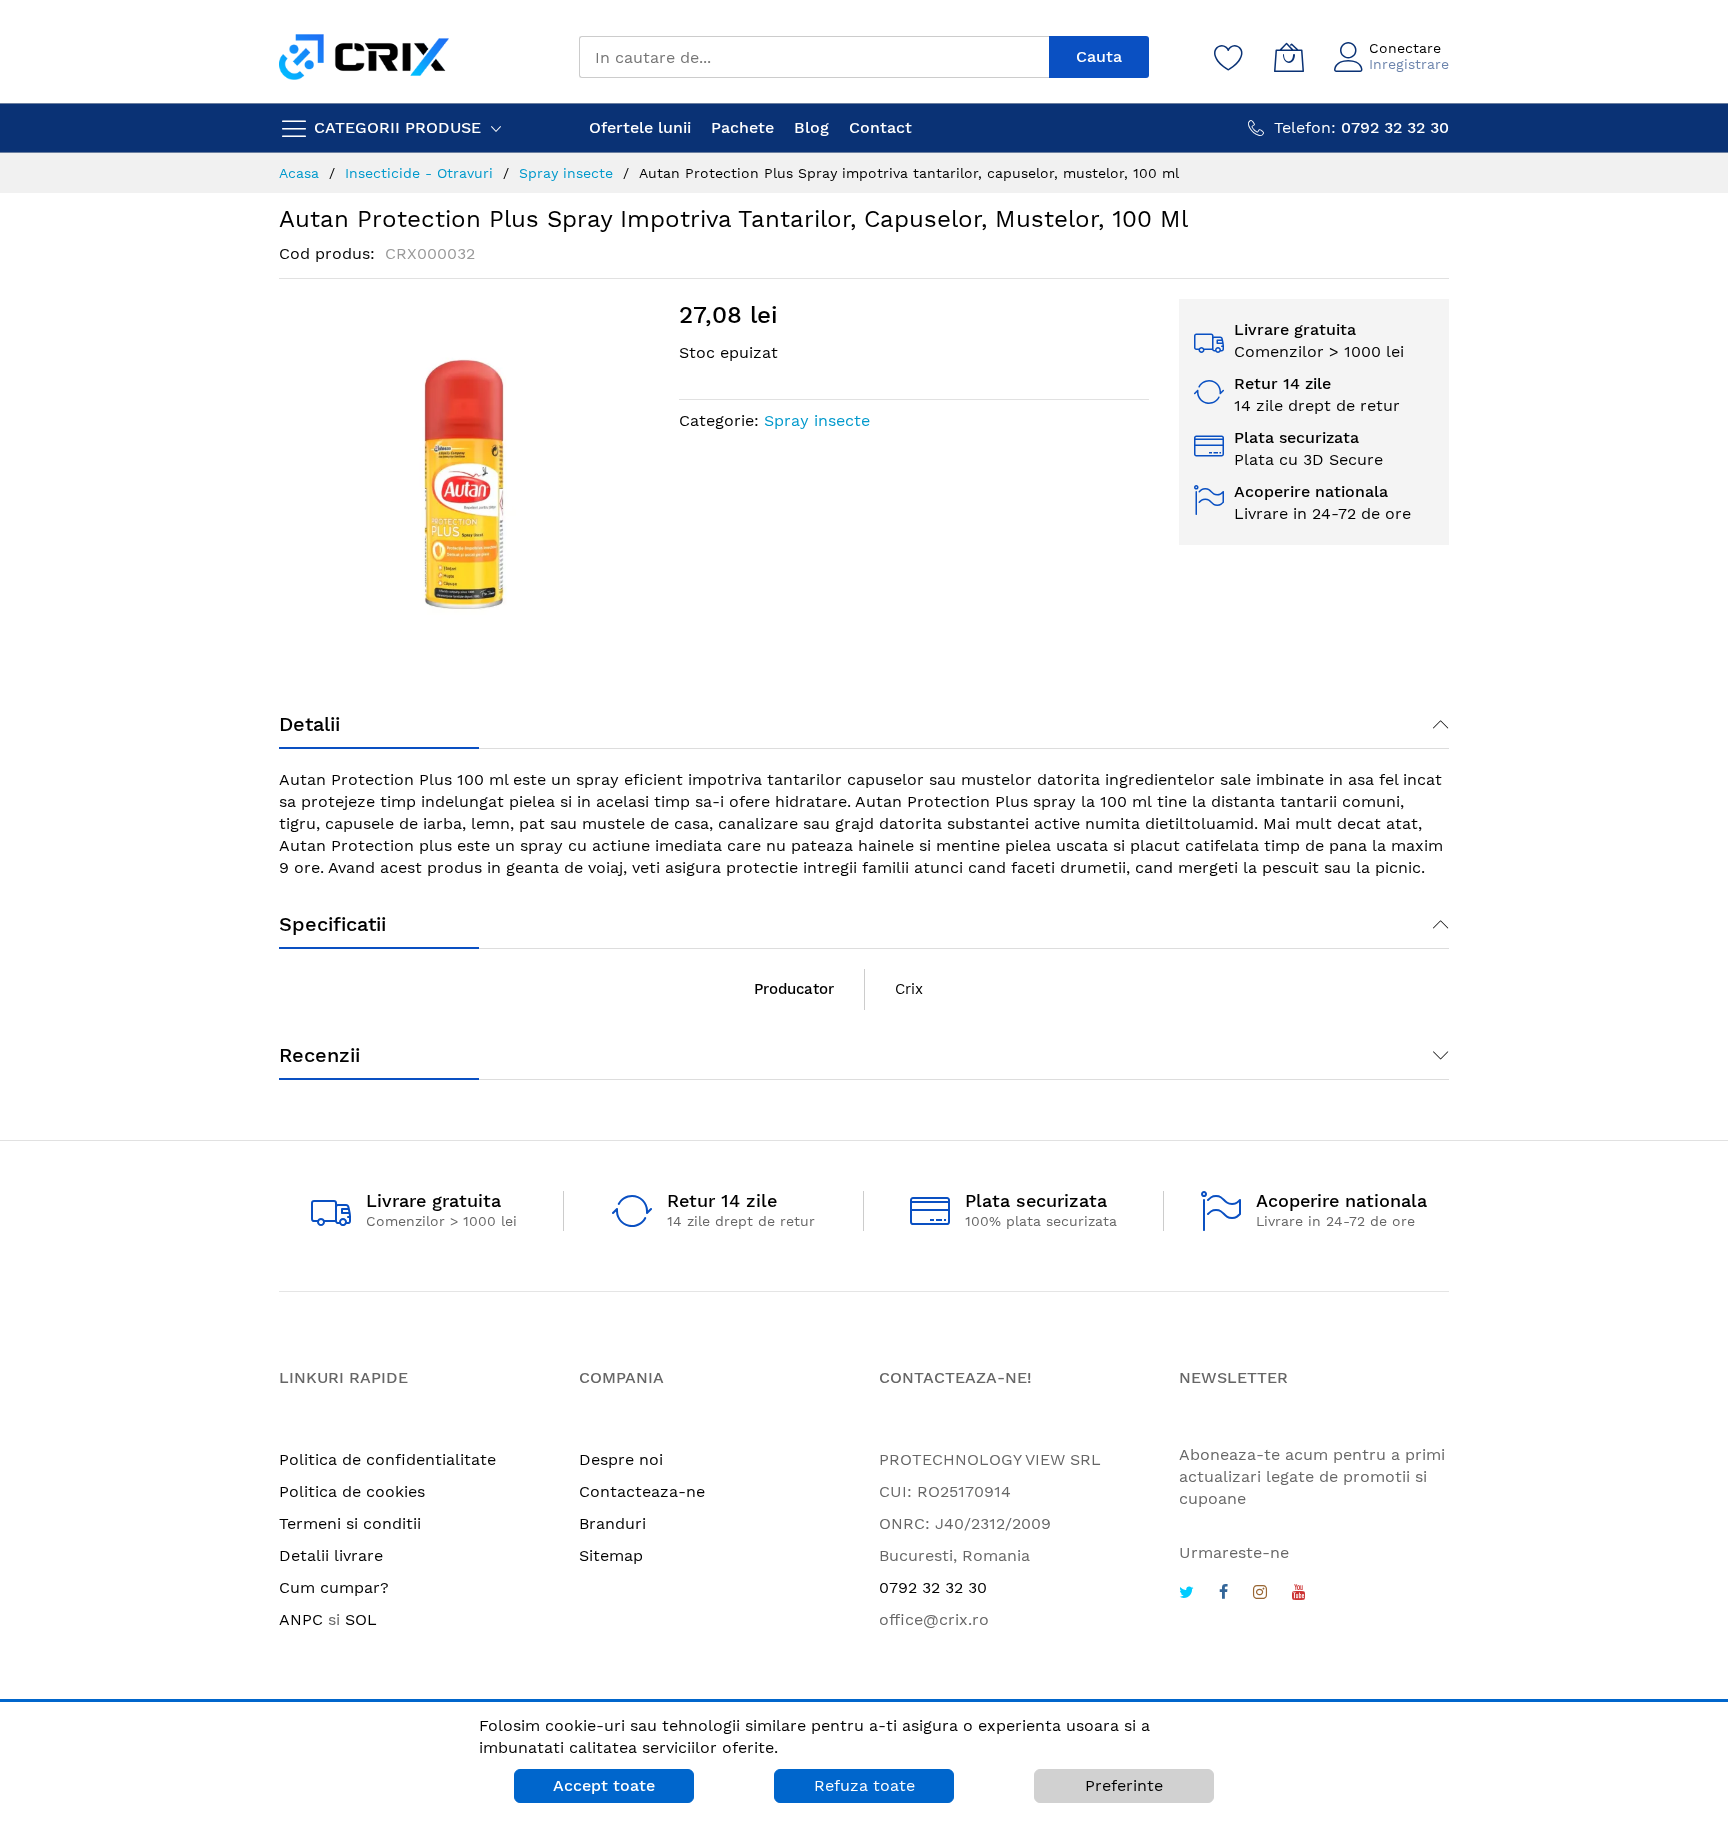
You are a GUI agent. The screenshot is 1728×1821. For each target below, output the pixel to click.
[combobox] (814, 57)
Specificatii (332, 924)
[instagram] (1260, 1594)
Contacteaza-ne (642, 1491)
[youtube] (1299, 1594)
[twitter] (1186, 1594)
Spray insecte (817, 420)
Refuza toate (864, 1785)
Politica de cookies (352, 1491)
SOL (361, 1619)
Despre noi (621, 1459)
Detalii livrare (331, 1555)
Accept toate (604, 1785)
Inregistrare (1409, 64)
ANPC (301, 1619)
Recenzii (319, 1055)
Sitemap (611, 1555)
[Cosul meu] (1289, 57)
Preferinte (1124, 1785)
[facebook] (1223, 1594)
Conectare (1405, 48)
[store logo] (364, 56)
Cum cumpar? (334, 1587)
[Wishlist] (1229, 57)
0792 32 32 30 (933, 1587)
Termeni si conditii (350, 1523)
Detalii (309, 724)
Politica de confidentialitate (387, 1459)
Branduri (612, 1523)
